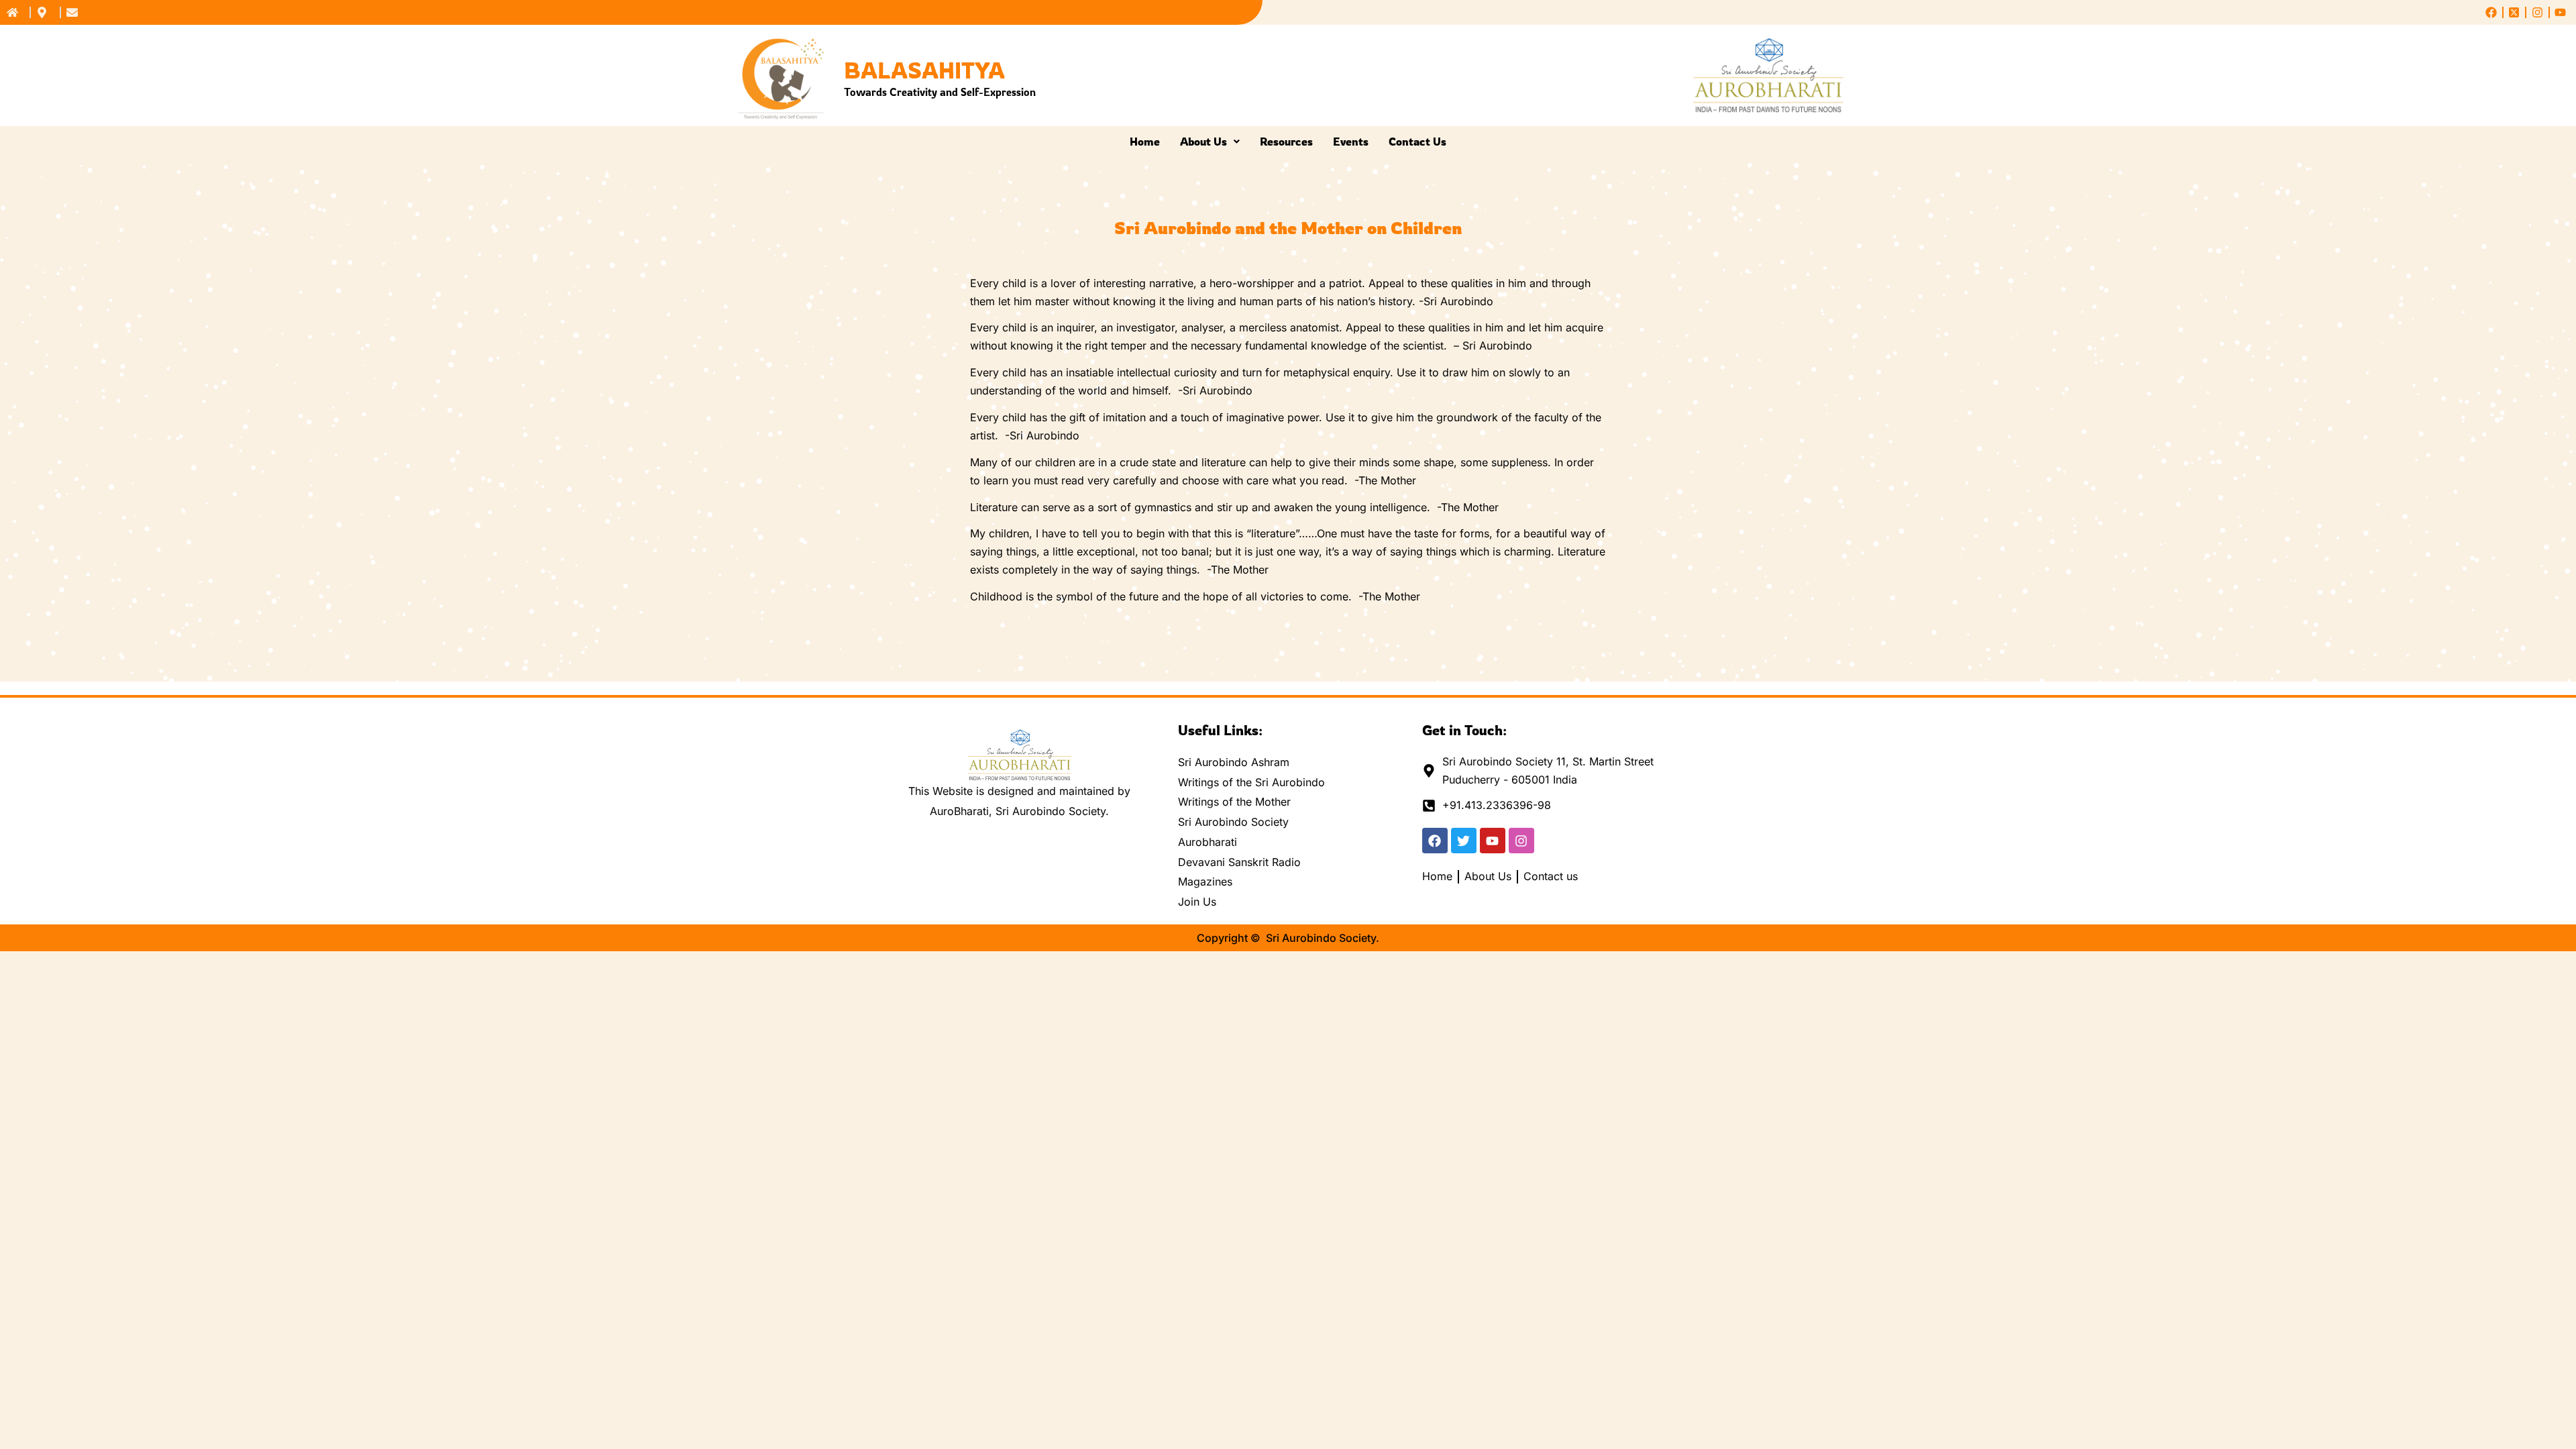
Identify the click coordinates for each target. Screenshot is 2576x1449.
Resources (1286, 142)
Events (1351, 142)
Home (1145, 142)
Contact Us (1417, 142)
